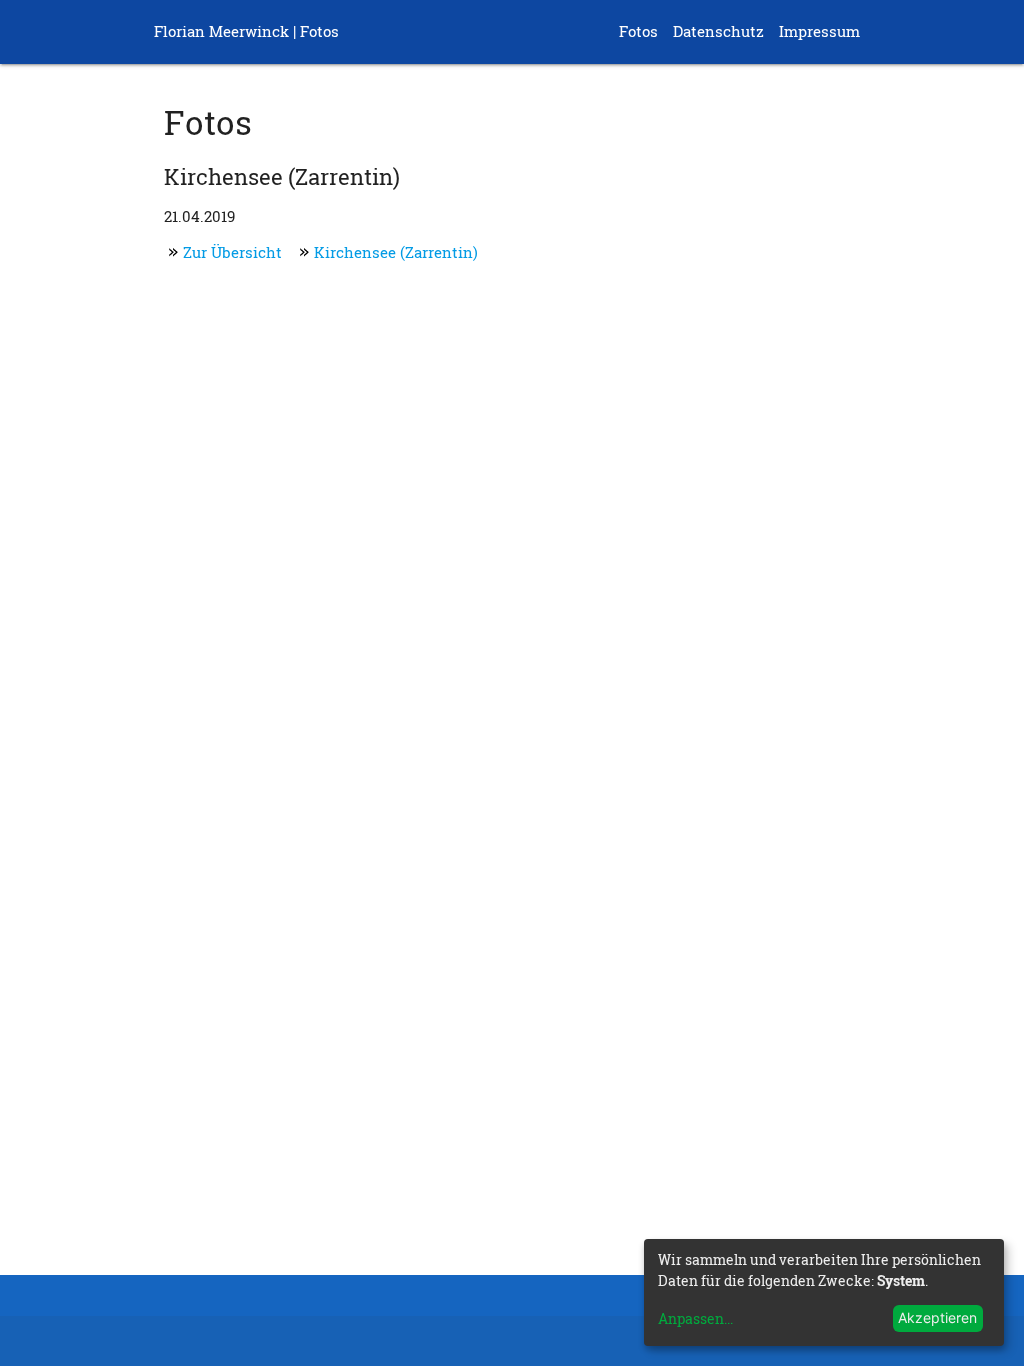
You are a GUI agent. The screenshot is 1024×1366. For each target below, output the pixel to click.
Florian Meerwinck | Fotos (246, 31)
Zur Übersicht (232, 252)
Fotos (638, 31)
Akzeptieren (937, 1317)
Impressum (819, 31)
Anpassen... (695, 1318)
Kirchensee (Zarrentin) (396, 252)
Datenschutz (718, 31)
